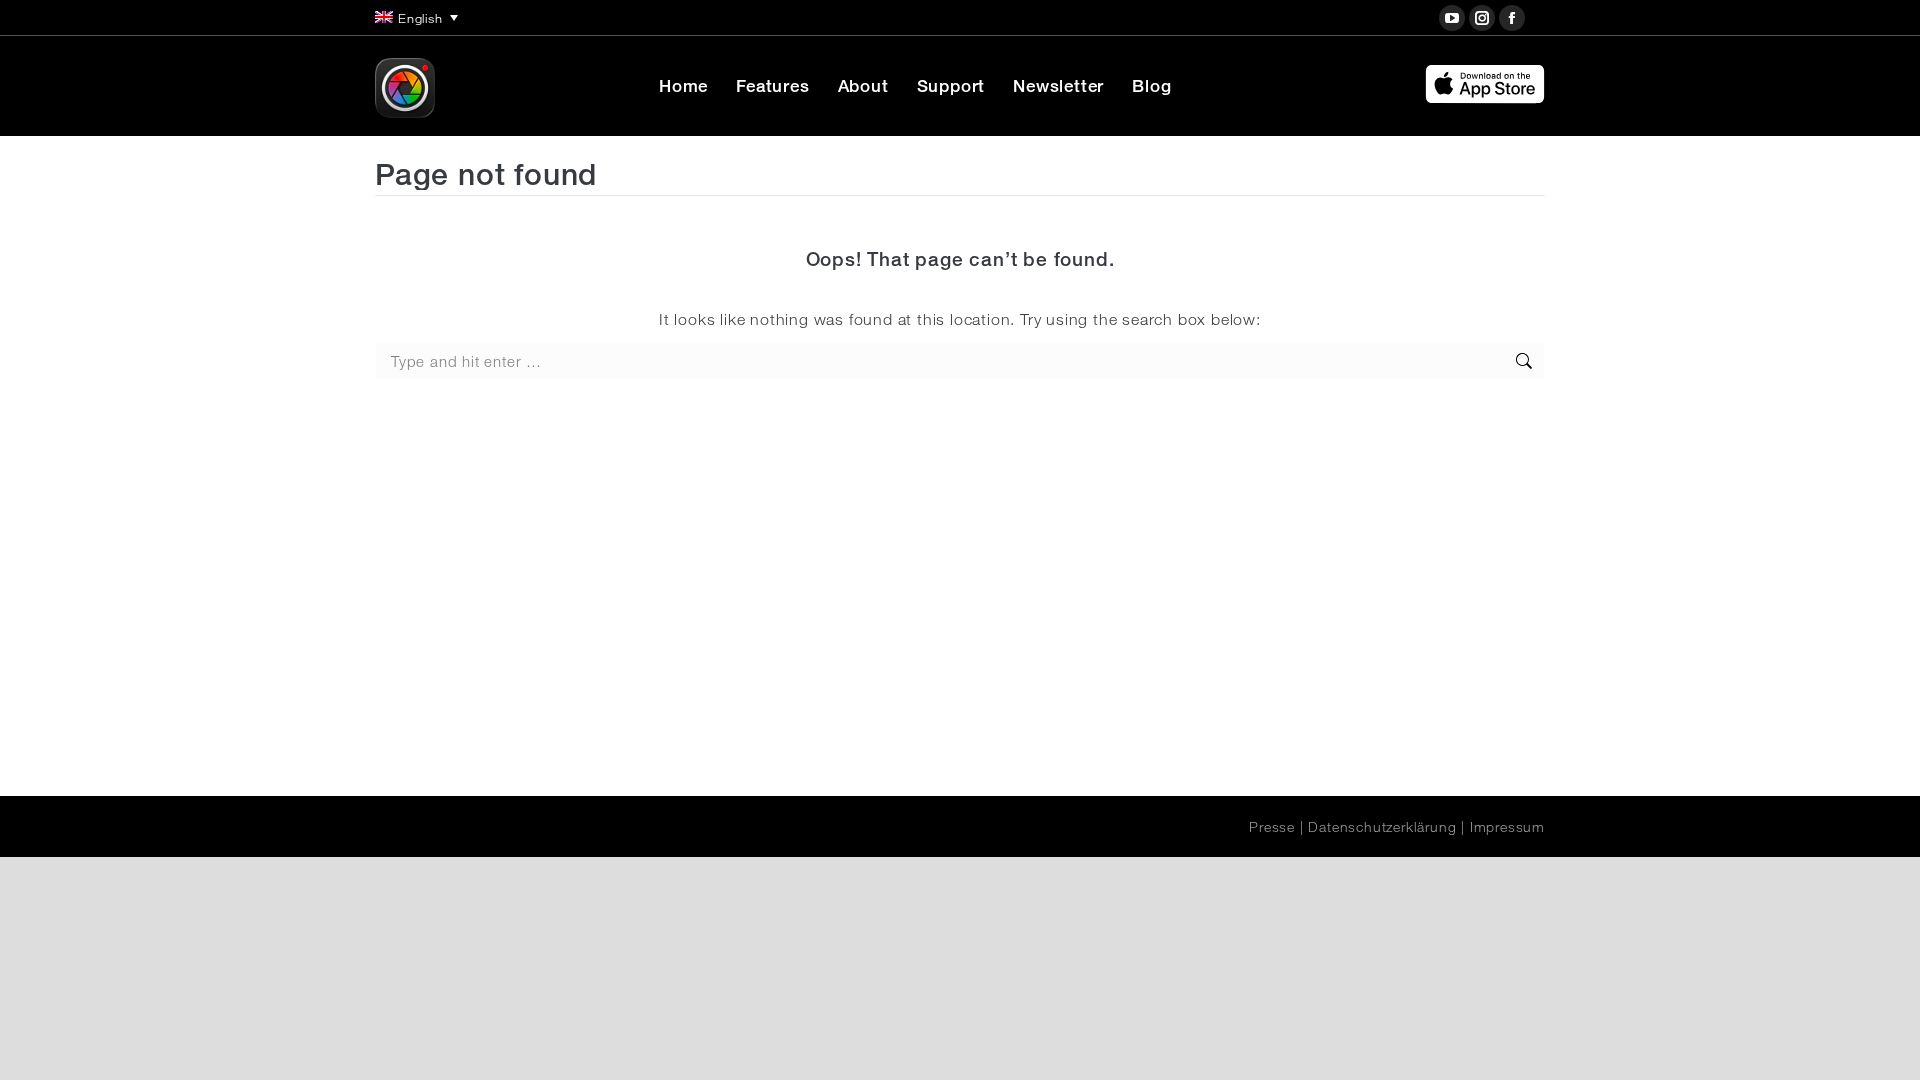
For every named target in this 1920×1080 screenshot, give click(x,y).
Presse (1272, 827)
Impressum (1507, 827)
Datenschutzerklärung (1382, 827)
